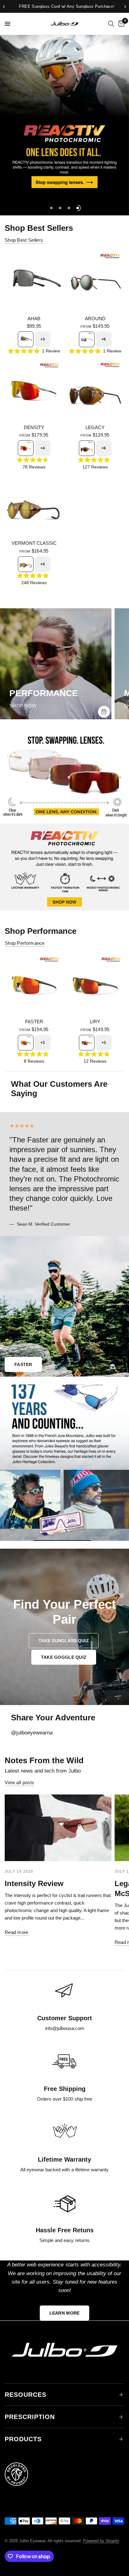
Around (95, 319)
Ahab (34, 319)
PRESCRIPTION (30, 2417)
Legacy (95, 427)
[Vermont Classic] (34, 506)
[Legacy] (95, 390)
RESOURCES (26, 2395)
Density (34, 427)
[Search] (111, 24)
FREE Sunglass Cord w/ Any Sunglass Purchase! (64, 6)
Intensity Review (34, 1883)
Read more (17, 1932)
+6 (104, 339)
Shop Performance (25, 943)
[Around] (95, 281)
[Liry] (95, 984)
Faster (34, 1022)
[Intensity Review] (58, 1828)
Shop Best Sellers (24, 240)
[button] (64, 1641)
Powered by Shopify (101, 2541)
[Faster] (34, 984)
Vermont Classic (34, 543)
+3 (43, 339)
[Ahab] (34, 281)
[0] (120, 24)
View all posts (19, 1782)
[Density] (34, 390)
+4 (43, 448)
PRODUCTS (23, 2439)
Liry (95, 1022)
